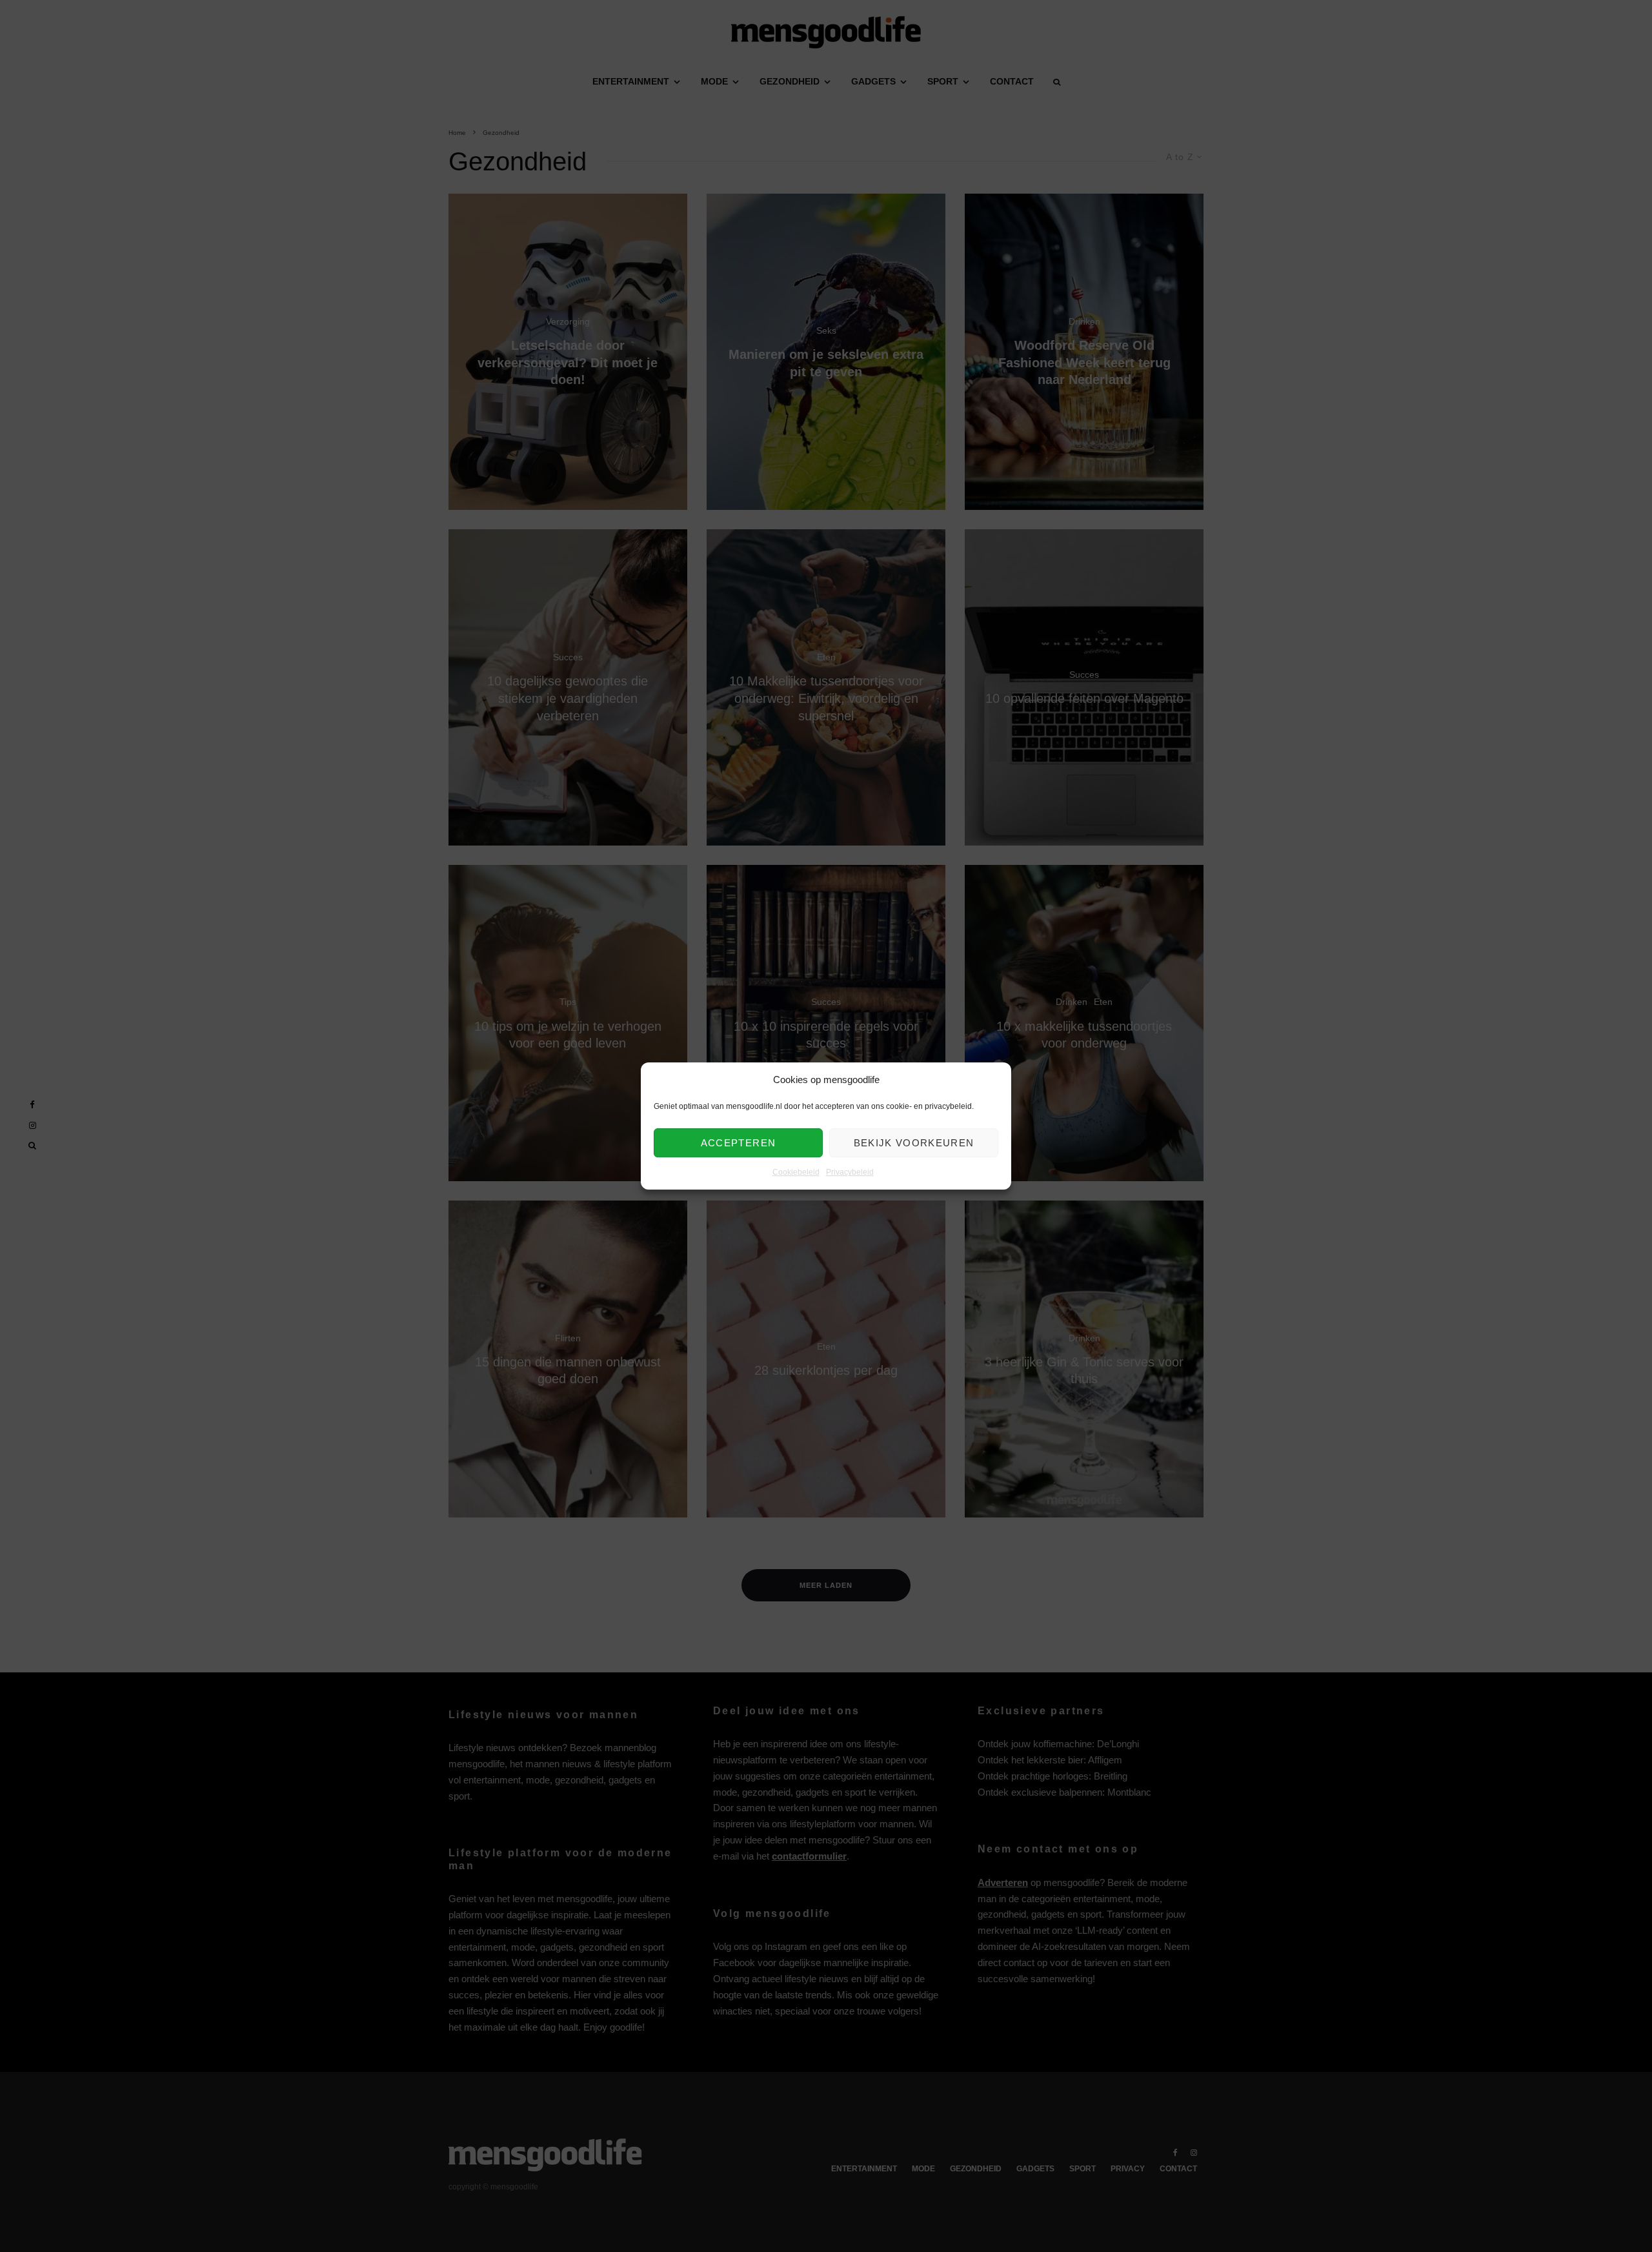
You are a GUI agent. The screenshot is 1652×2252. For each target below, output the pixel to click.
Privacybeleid (850, 1173)
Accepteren (739, 1143)
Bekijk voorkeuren (914, 1143)
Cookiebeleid (796, 1173)
